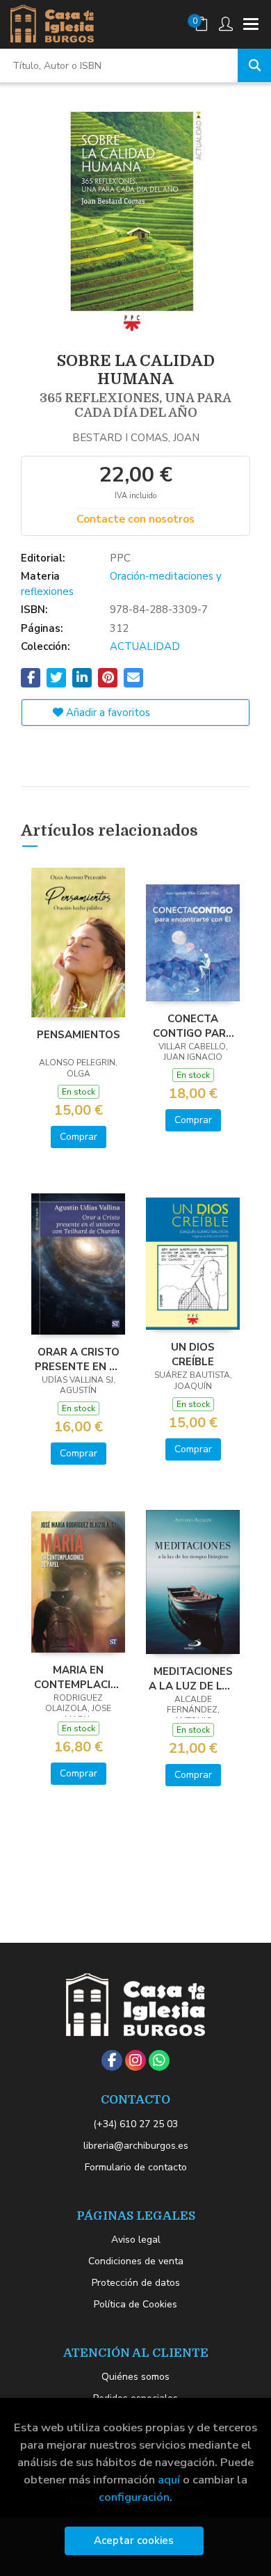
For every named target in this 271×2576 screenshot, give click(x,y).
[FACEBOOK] (112, 2060)
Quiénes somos (135, 2377)
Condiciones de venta (136, 2261)
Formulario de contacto (136, 2167)
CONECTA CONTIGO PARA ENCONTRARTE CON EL (193, 1026)
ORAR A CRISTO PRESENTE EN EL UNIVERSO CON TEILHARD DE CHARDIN (78, 1359)
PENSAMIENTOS (79, 1035)
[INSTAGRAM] (135, 2060)
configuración (134, 2497)
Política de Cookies (135, 2304)
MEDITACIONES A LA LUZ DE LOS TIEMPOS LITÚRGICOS (193, 1678)
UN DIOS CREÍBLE (193, 1354)
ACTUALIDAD (145, 646)
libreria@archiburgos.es (136, 2146)
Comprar (79, 1137)
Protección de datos (136, 2283)
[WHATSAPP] (159, 2060)
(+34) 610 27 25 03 (135, 2124)
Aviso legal (136, 2240)
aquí (169, 2480)
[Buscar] (254, 65)
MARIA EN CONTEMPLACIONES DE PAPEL (78, 1677)
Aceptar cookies (134, 2541)
